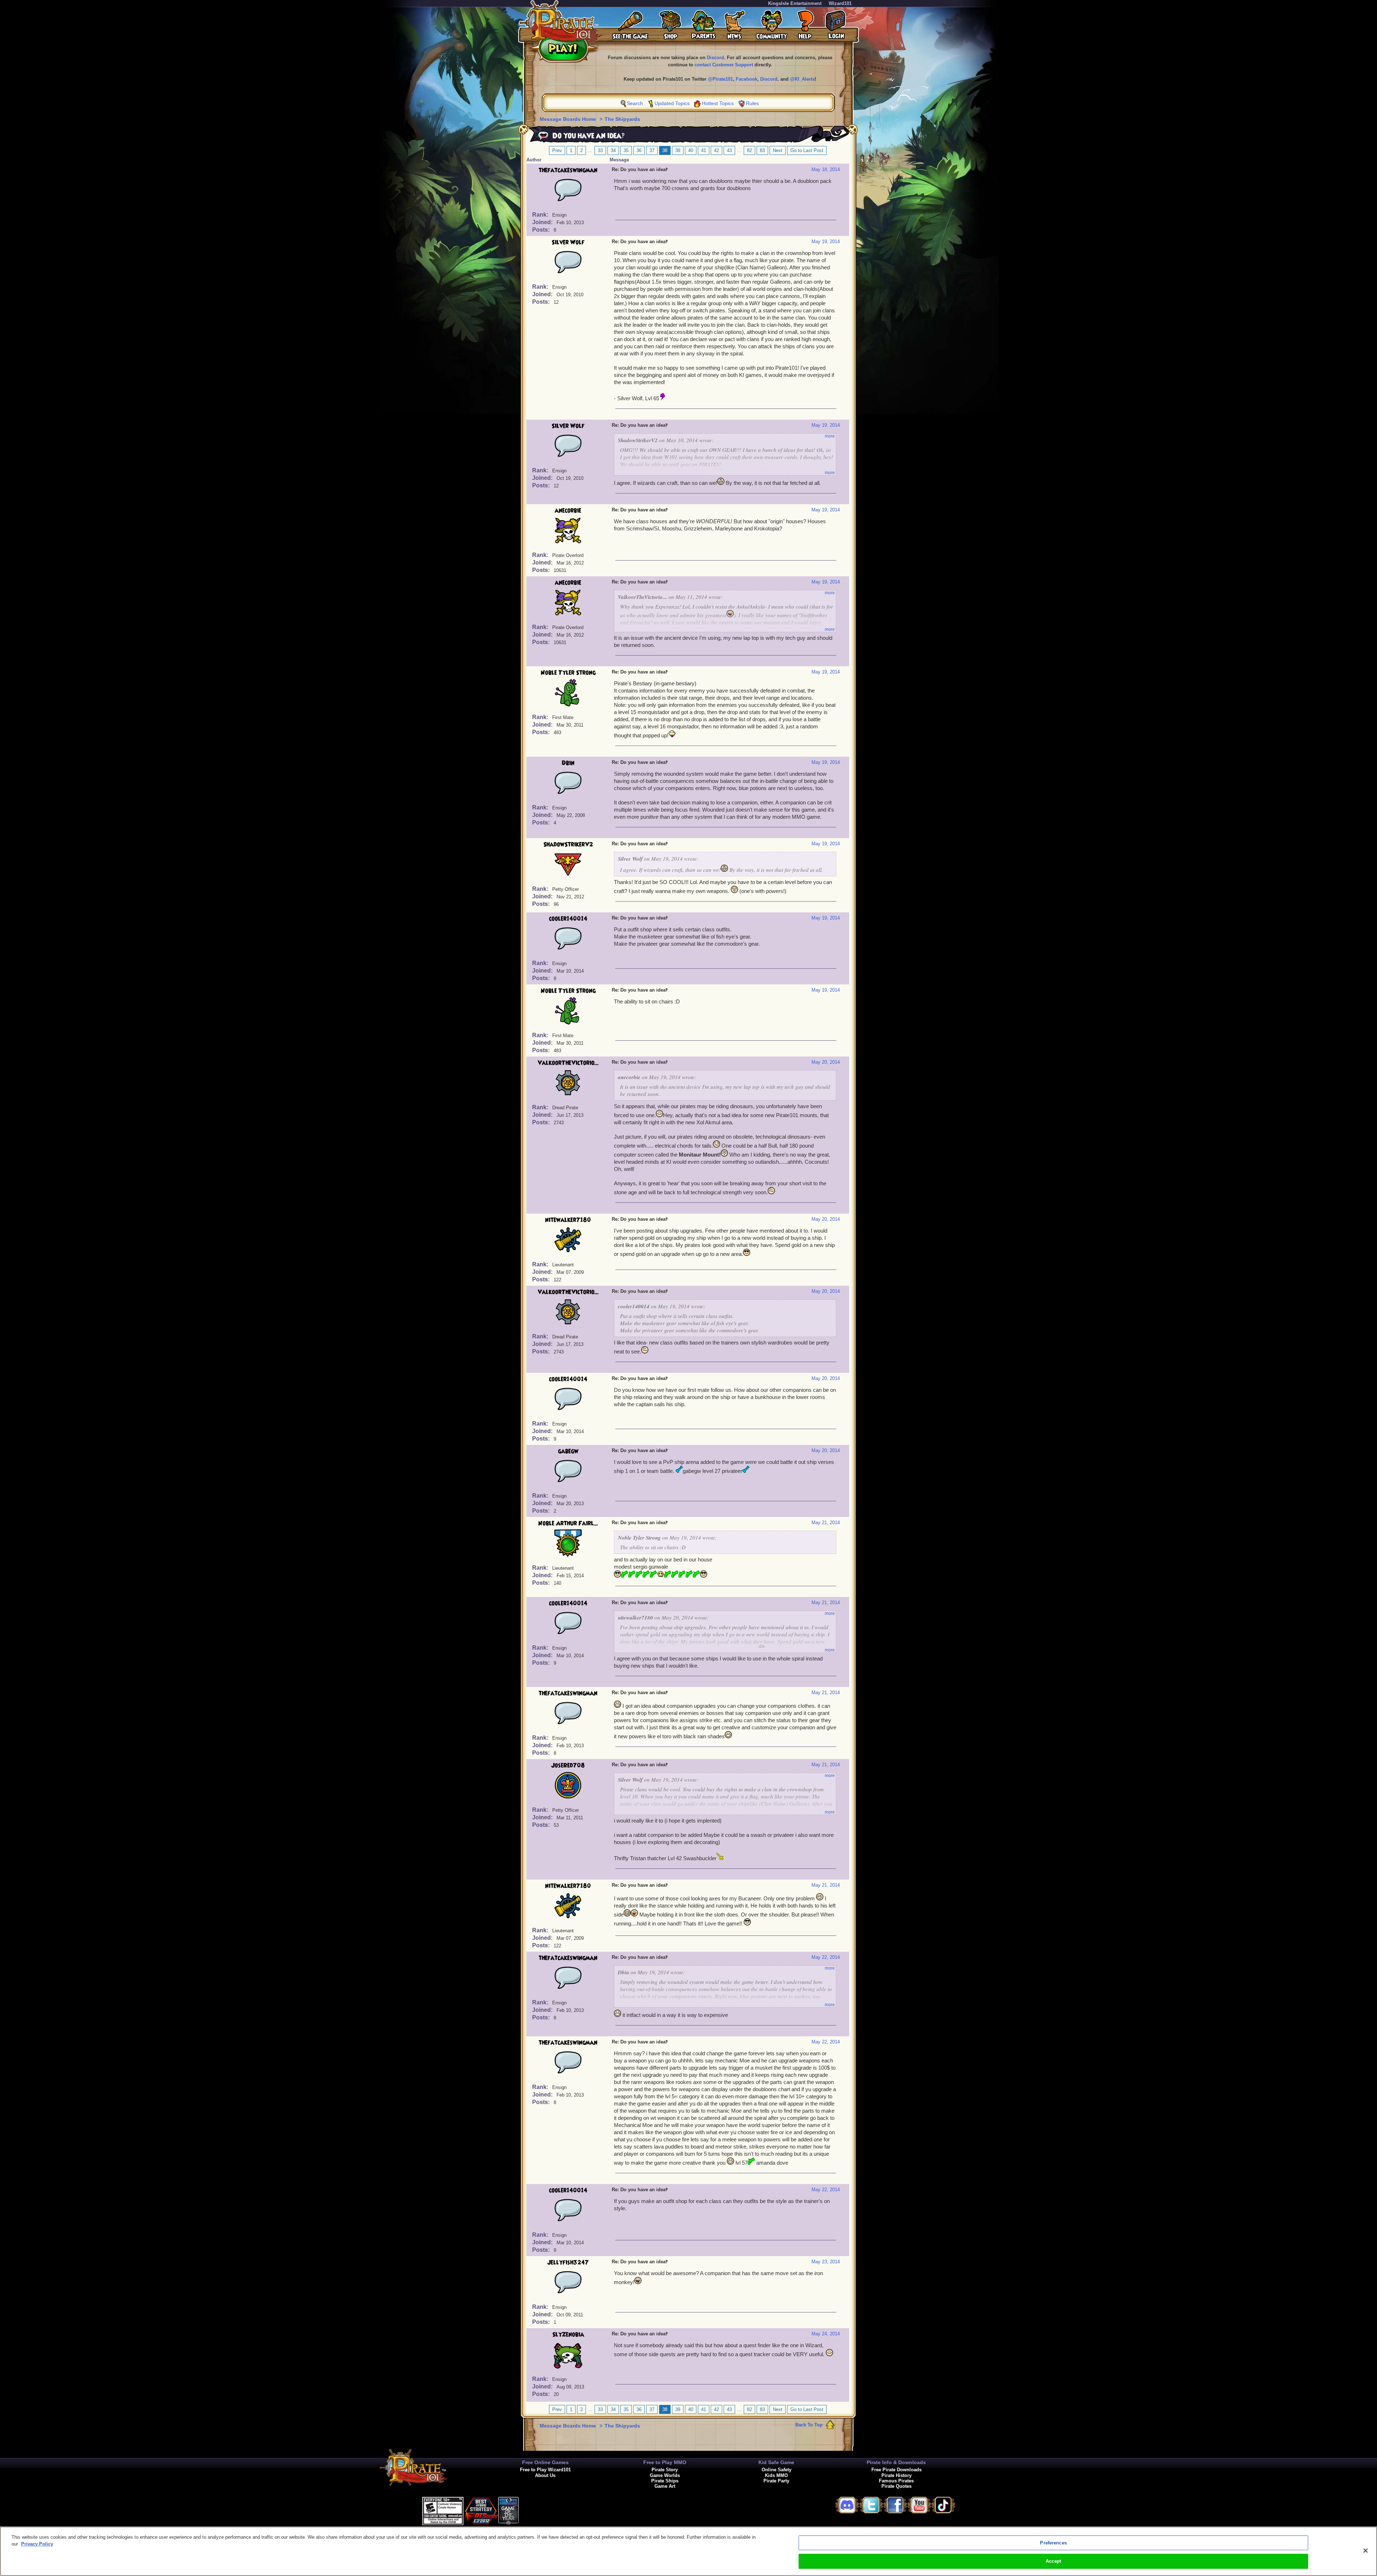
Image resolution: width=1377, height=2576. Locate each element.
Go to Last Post (807, 150)
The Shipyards (622, 119)
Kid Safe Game (776, 2462)
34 (613, 150)
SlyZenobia (568, 2335)
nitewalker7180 (568, 1220)
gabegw (568, 1451)
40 (691, 150)
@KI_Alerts (802, 79)
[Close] (1366, 2551)
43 (729, 150)
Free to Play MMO (665, 2462)
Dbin (568, 763)
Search (635, 103)
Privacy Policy (37, 2544)
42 (716, 150)
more (830, 436)
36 (639, 150)
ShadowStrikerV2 (568, 845)
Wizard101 (840, 3)
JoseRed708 (568, 1766)
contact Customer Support (724, 65)
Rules (752, 103)
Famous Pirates (896, 2481)
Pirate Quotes (896, 2486)
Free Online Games (545, 2462)
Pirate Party (776, 2481)
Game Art (665, 2486)
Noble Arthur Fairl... (568, 1523)
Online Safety (777, 2470)
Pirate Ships (665, 2481)
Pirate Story (665, 2470)
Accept (1053, 2561)
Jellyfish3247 (568, 2263)
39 (678, 150)
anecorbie (568, 511)
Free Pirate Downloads (896, 2470)
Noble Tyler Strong (568, 673)
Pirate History (896, 2475)
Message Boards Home (569, 119)
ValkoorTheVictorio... (568, 1063)
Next (778, 150)
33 (600, 150)
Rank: (541, 215)
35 (626, 150)
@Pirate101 (720, 79)
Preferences (1053, 2543)
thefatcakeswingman (568, 170)
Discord (715, 58)
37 (652, 150)
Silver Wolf (568, 242)
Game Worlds (665, 2475)
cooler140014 (568, 919)
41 (704, 150)
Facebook (747, 79)
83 (762, 150)
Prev (557, 150)
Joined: (543, 222)
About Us (545, 2475)
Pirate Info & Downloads (896, 2462)
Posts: (542, 230)
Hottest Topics (718, 103)
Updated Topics (672, 103)
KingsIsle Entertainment (795, 3)
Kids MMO (776, 2475)
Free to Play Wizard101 (545, 2470)
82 (749, 150)
